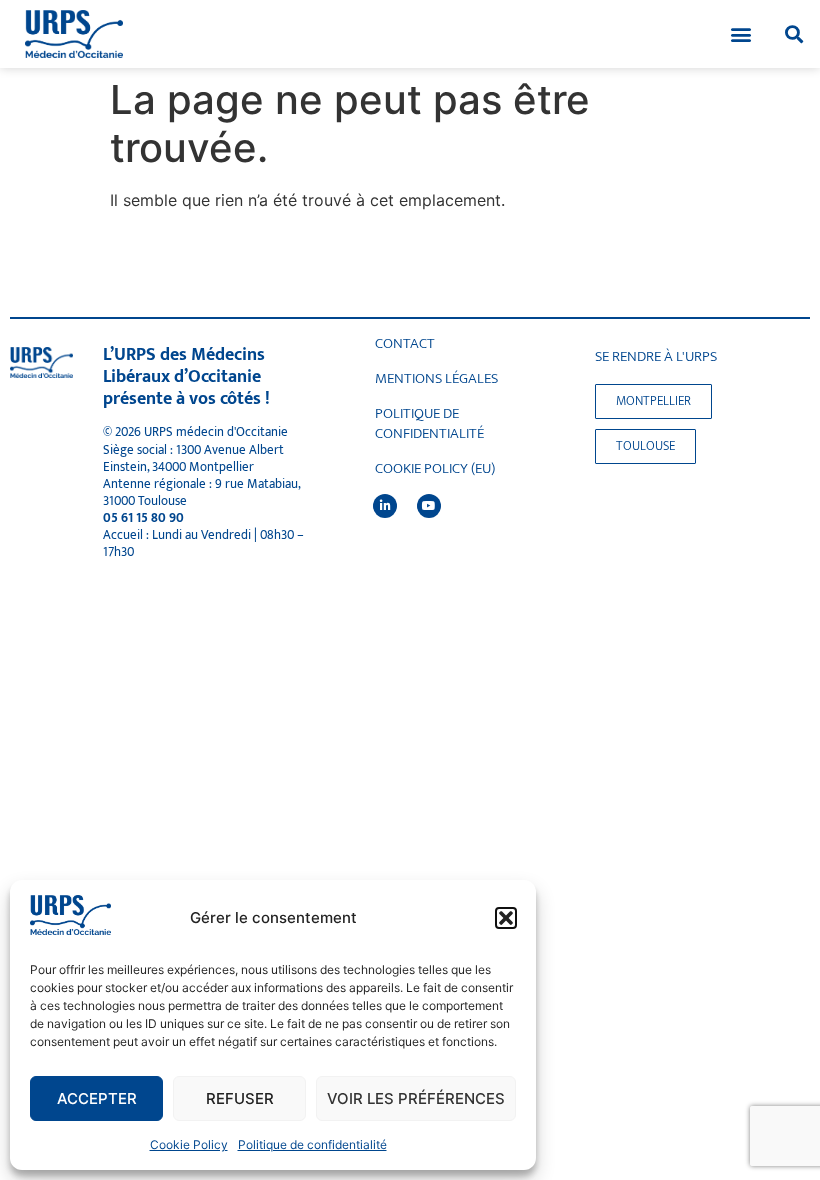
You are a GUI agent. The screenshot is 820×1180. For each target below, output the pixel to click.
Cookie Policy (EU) (435, 469)
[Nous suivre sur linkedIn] (385, 506)
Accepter (97, 1098)
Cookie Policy (189, 1144)
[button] (506, 918)
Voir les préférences (416, 1098)
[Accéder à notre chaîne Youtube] (429, 506)
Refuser (240, 1098)
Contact (405, 344)
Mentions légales (436, 379)
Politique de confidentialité (312, 1144)
